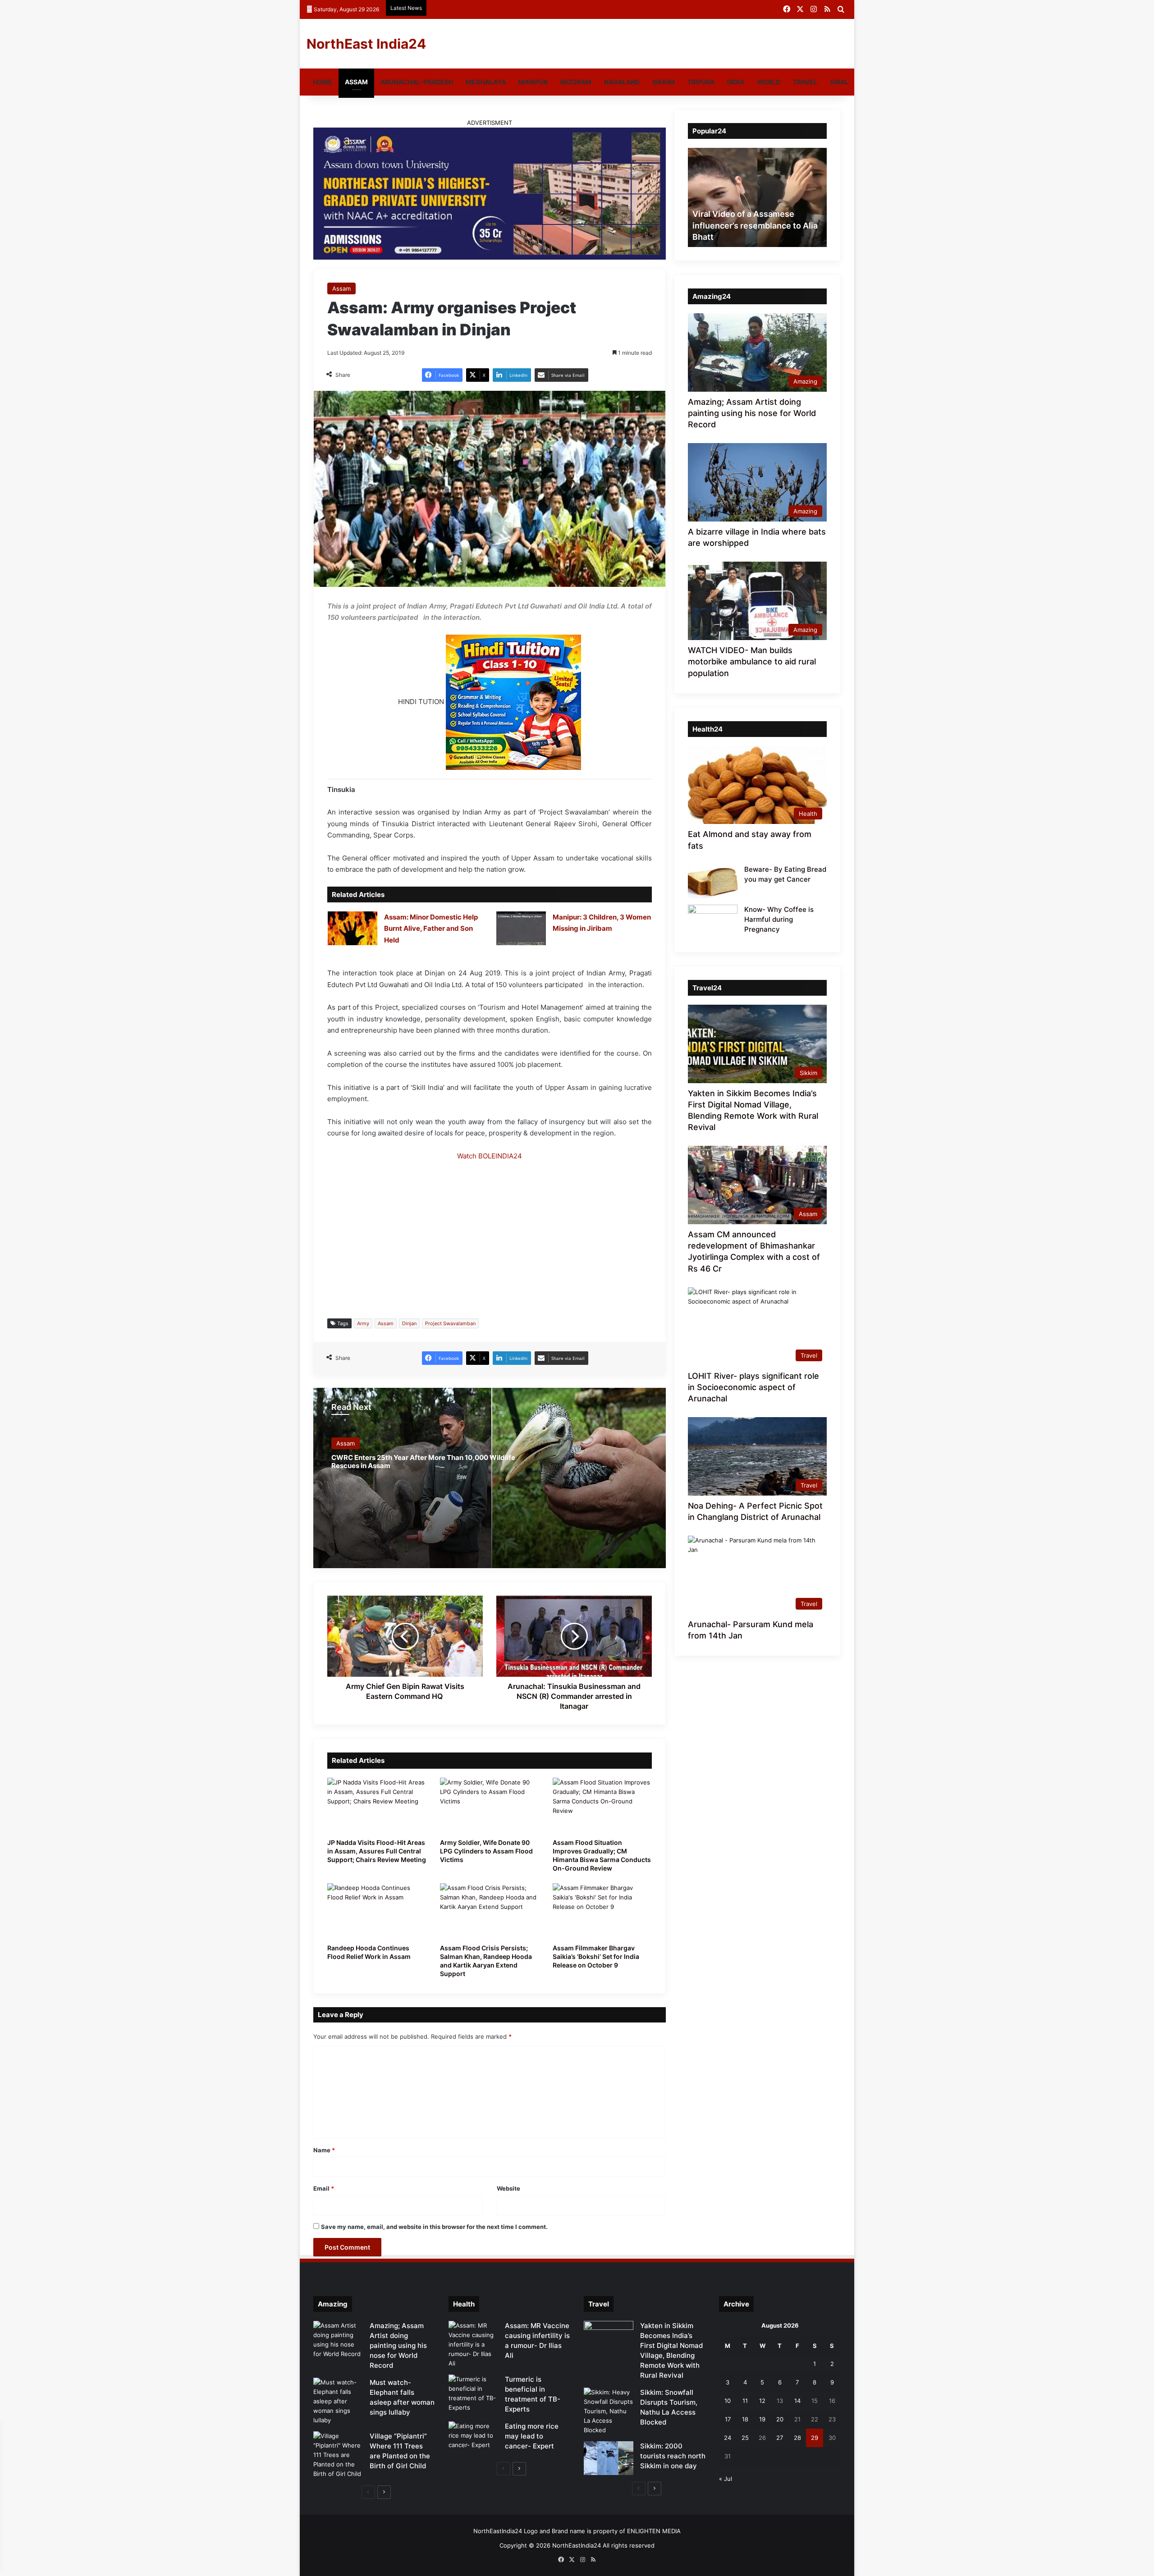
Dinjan (409, 1323)
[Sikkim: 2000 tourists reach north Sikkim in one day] (609, 2458)
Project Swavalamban (450, 1323)
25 (745, 2438)
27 (780, 2438)
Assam (356, 82)
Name (324, 2150)
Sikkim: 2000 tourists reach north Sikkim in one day (673, 2456)
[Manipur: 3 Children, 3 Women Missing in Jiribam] (521, 928)
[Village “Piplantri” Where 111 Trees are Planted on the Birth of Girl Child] (338, 2455)
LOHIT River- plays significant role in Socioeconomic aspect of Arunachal (753, 1387)
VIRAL (839, 82)
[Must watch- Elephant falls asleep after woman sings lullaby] (338, 2401)
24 (728, 2438)
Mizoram (576, 82)
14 (797, 2401)
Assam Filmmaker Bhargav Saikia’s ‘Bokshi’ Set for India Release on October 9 (596, 1956)
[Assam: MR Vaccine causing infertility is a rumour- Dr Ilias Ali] (473, 2345)
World (769, 82)
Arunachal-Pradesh (417, 82)
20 (780, 2419)
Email (324, 2188)
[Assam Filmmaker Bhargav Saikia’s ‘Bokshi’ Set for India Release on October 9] (602, 1911)
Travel (805, 82)
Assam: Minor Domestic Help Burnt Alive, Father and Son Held (431, 929)
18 (745, 2419)
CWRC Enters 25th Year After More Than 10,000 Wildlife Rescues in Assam (423, 1462)
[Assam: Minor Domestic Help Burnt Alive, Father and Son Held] (353, 928)
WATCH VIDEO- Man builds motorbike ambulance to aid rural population (752, 661)
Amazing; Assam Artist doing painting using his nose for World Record (752, 413)
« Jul (726, 2479)
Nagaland (622, 82)
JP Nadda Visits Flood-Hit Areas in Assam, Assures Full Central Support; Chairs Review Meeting (377, 1851)
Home (323, 82)
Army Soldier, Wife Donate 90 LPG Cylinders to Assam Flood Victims (486, 1851)
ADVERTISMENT (490, 123)
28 (797, 2438)
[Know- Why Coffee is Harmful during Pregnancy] (713, 922)
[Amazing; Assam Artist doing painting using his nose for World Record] (338, 2340)
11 (745, 2401)
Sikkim (664, 82)
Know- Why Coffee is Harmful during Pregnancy (779, 919)
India (736, 82)
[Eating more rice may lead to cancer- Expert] (473, 2438)
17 (728, 2419)
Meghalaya (486, 82)
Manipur (533, 82)
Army (363, 1323)
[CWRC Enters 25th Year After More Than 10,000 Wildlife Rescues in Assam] (490, 1478)
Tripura (701, 82)
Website (508, 2188)
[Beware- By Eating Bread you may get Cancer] (713, 881)
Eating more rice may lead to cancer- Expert (532, 2436)
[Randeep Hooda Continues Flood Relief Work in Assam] (377, 1911)
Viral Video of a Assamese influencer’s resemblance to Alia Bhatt (755, 225)
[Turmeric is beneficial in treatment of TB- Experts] (473, 2393)
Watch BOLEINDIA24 (490, 1156)
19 (762, 2419)
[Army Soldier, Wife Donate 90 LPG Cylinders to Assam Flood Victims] (490, 1806)
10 (728, 2401)
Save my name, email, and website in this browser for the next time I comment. (434, 2227)
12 (762, 2401)
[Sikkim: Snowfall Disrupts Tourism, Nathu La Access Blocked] (609, 2411)
